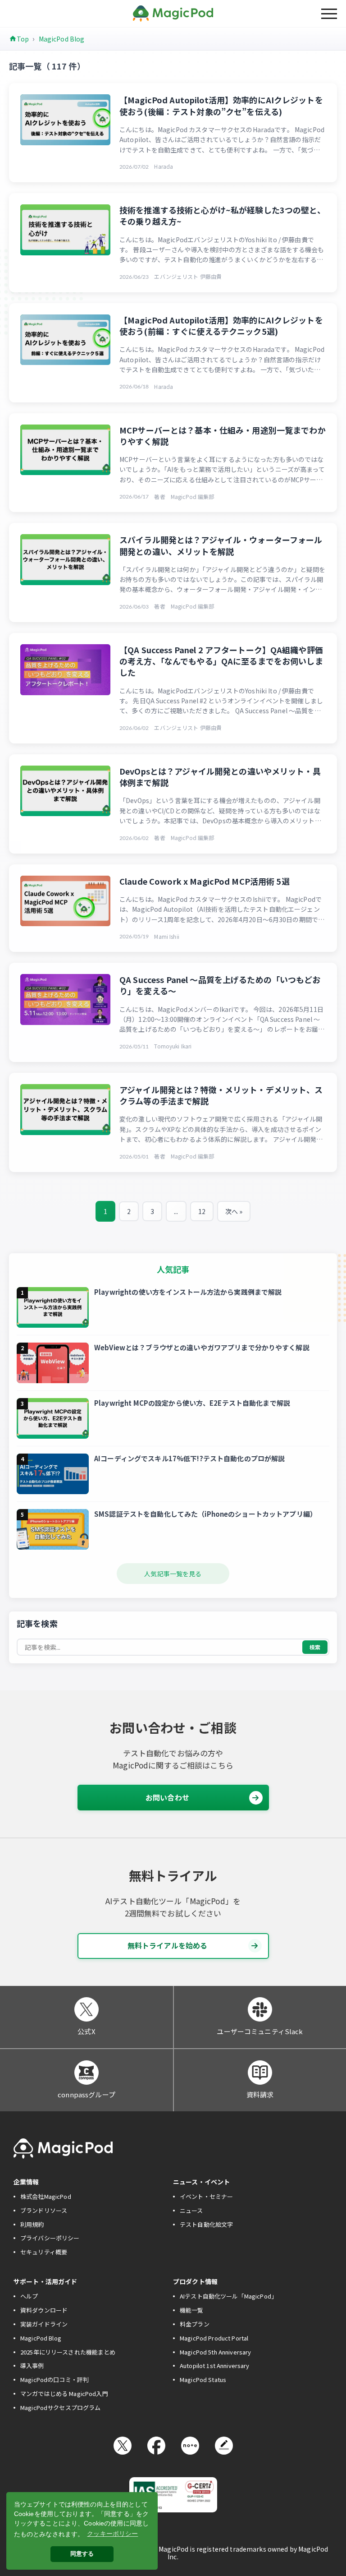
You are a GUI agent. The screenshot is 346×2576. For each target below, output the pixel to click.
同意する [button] (82, 2554)
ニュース (191, 2210)
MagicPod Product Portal (214, 2338)
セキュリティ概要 (44, 2252)
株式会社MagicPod (46, 2196)
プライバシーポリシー (50, 2238)
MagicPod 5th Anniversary (215, 2352)
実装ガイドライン (44, 2324)
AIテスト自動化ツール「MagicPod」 (228, 2296)
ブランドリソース (44, 2210)
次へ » (234, 1211)
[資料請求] (260, 2073)
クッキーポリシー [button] (112, 2534)
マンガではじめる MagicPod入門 (64, 2394)
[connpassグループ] (86, 2073)
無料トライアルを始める (168, 1945)
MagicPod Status (203, 2380)
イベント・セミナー (206, 2196)
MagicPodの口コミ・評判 (55, 2380)
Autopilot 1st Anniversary (215, 2366)
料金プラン (195, 2324)
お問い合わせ (167, 1797)
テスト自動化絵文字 (206, 2224)
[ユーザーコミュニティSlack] (260, 2009)
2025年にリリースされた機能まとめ (68, 2352)
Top (23, 39)
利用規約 (32, 2224)
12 (202, 1211)
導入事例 (32, 2366)
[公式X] (86, 2009)
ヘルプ (29, 2296)
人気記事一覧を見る (173, 1574)
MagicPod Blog (62, 39)
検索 (315, 1647)
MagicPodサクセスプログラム (60, 2407)
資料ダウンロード (44, 2310)
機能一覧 (192, 2310)
